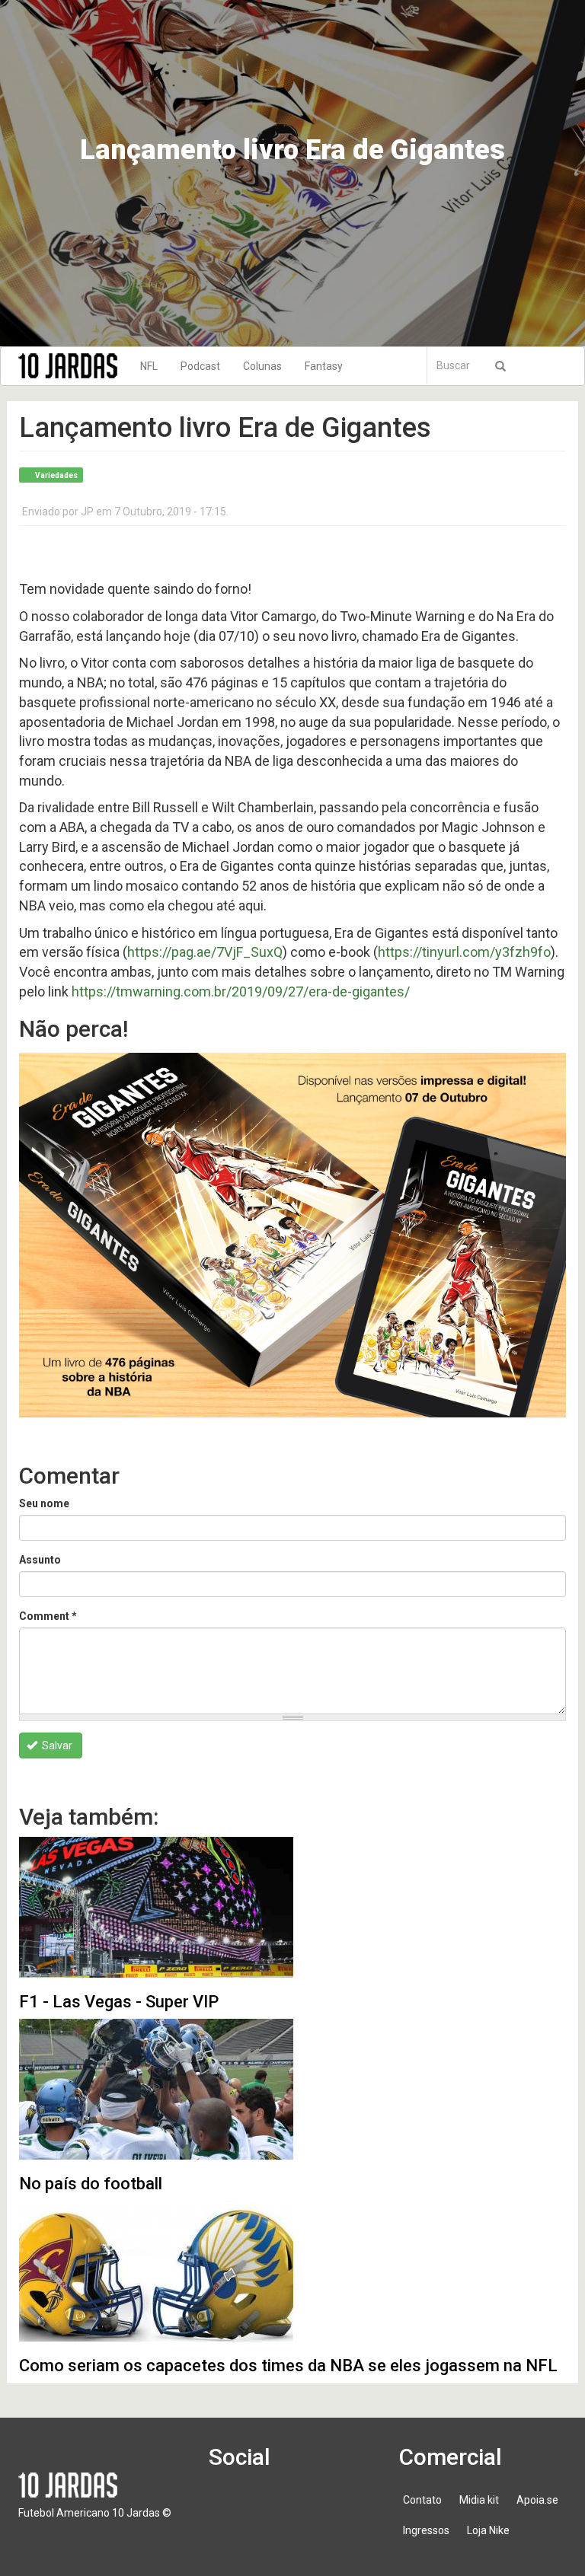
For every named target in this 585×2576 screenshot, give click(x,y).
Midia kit (479, 2500)
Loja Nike (488, 2530)
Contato (422, 2500)
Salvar (56, 1745)
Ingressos (426, 2530)
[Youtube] (316, 2507)
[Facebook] (229, 2507)
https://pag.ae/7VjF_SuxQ (205, 952)
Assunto (40, 1560)
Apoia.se (537, 2500)
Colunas (262, 366)
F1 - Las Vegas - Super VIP (119, 2002)
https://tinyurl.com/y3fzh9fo (464, 952)
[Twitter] (273, 2507)
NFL (149, 366)
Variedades (56, 475)
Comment (48, 1616)
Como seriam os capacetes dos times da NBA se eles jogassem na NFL (288, 2366)
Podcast (200, 366)
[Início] (74, 366)
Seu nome (44, 1503)
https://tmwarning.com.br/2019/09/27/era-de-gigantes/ (241, 992)
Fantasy (324, 366)
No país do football (91, 2184)
